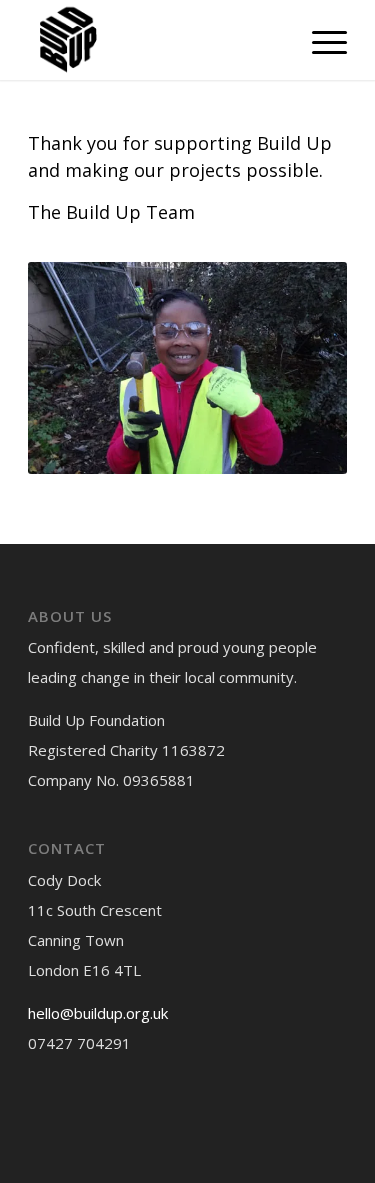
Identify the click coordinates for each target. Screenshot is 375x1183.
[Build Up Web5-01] (155, 40)
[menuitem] (319, 40)
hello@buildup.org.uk (98, 1013)
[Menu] (319, 40)
